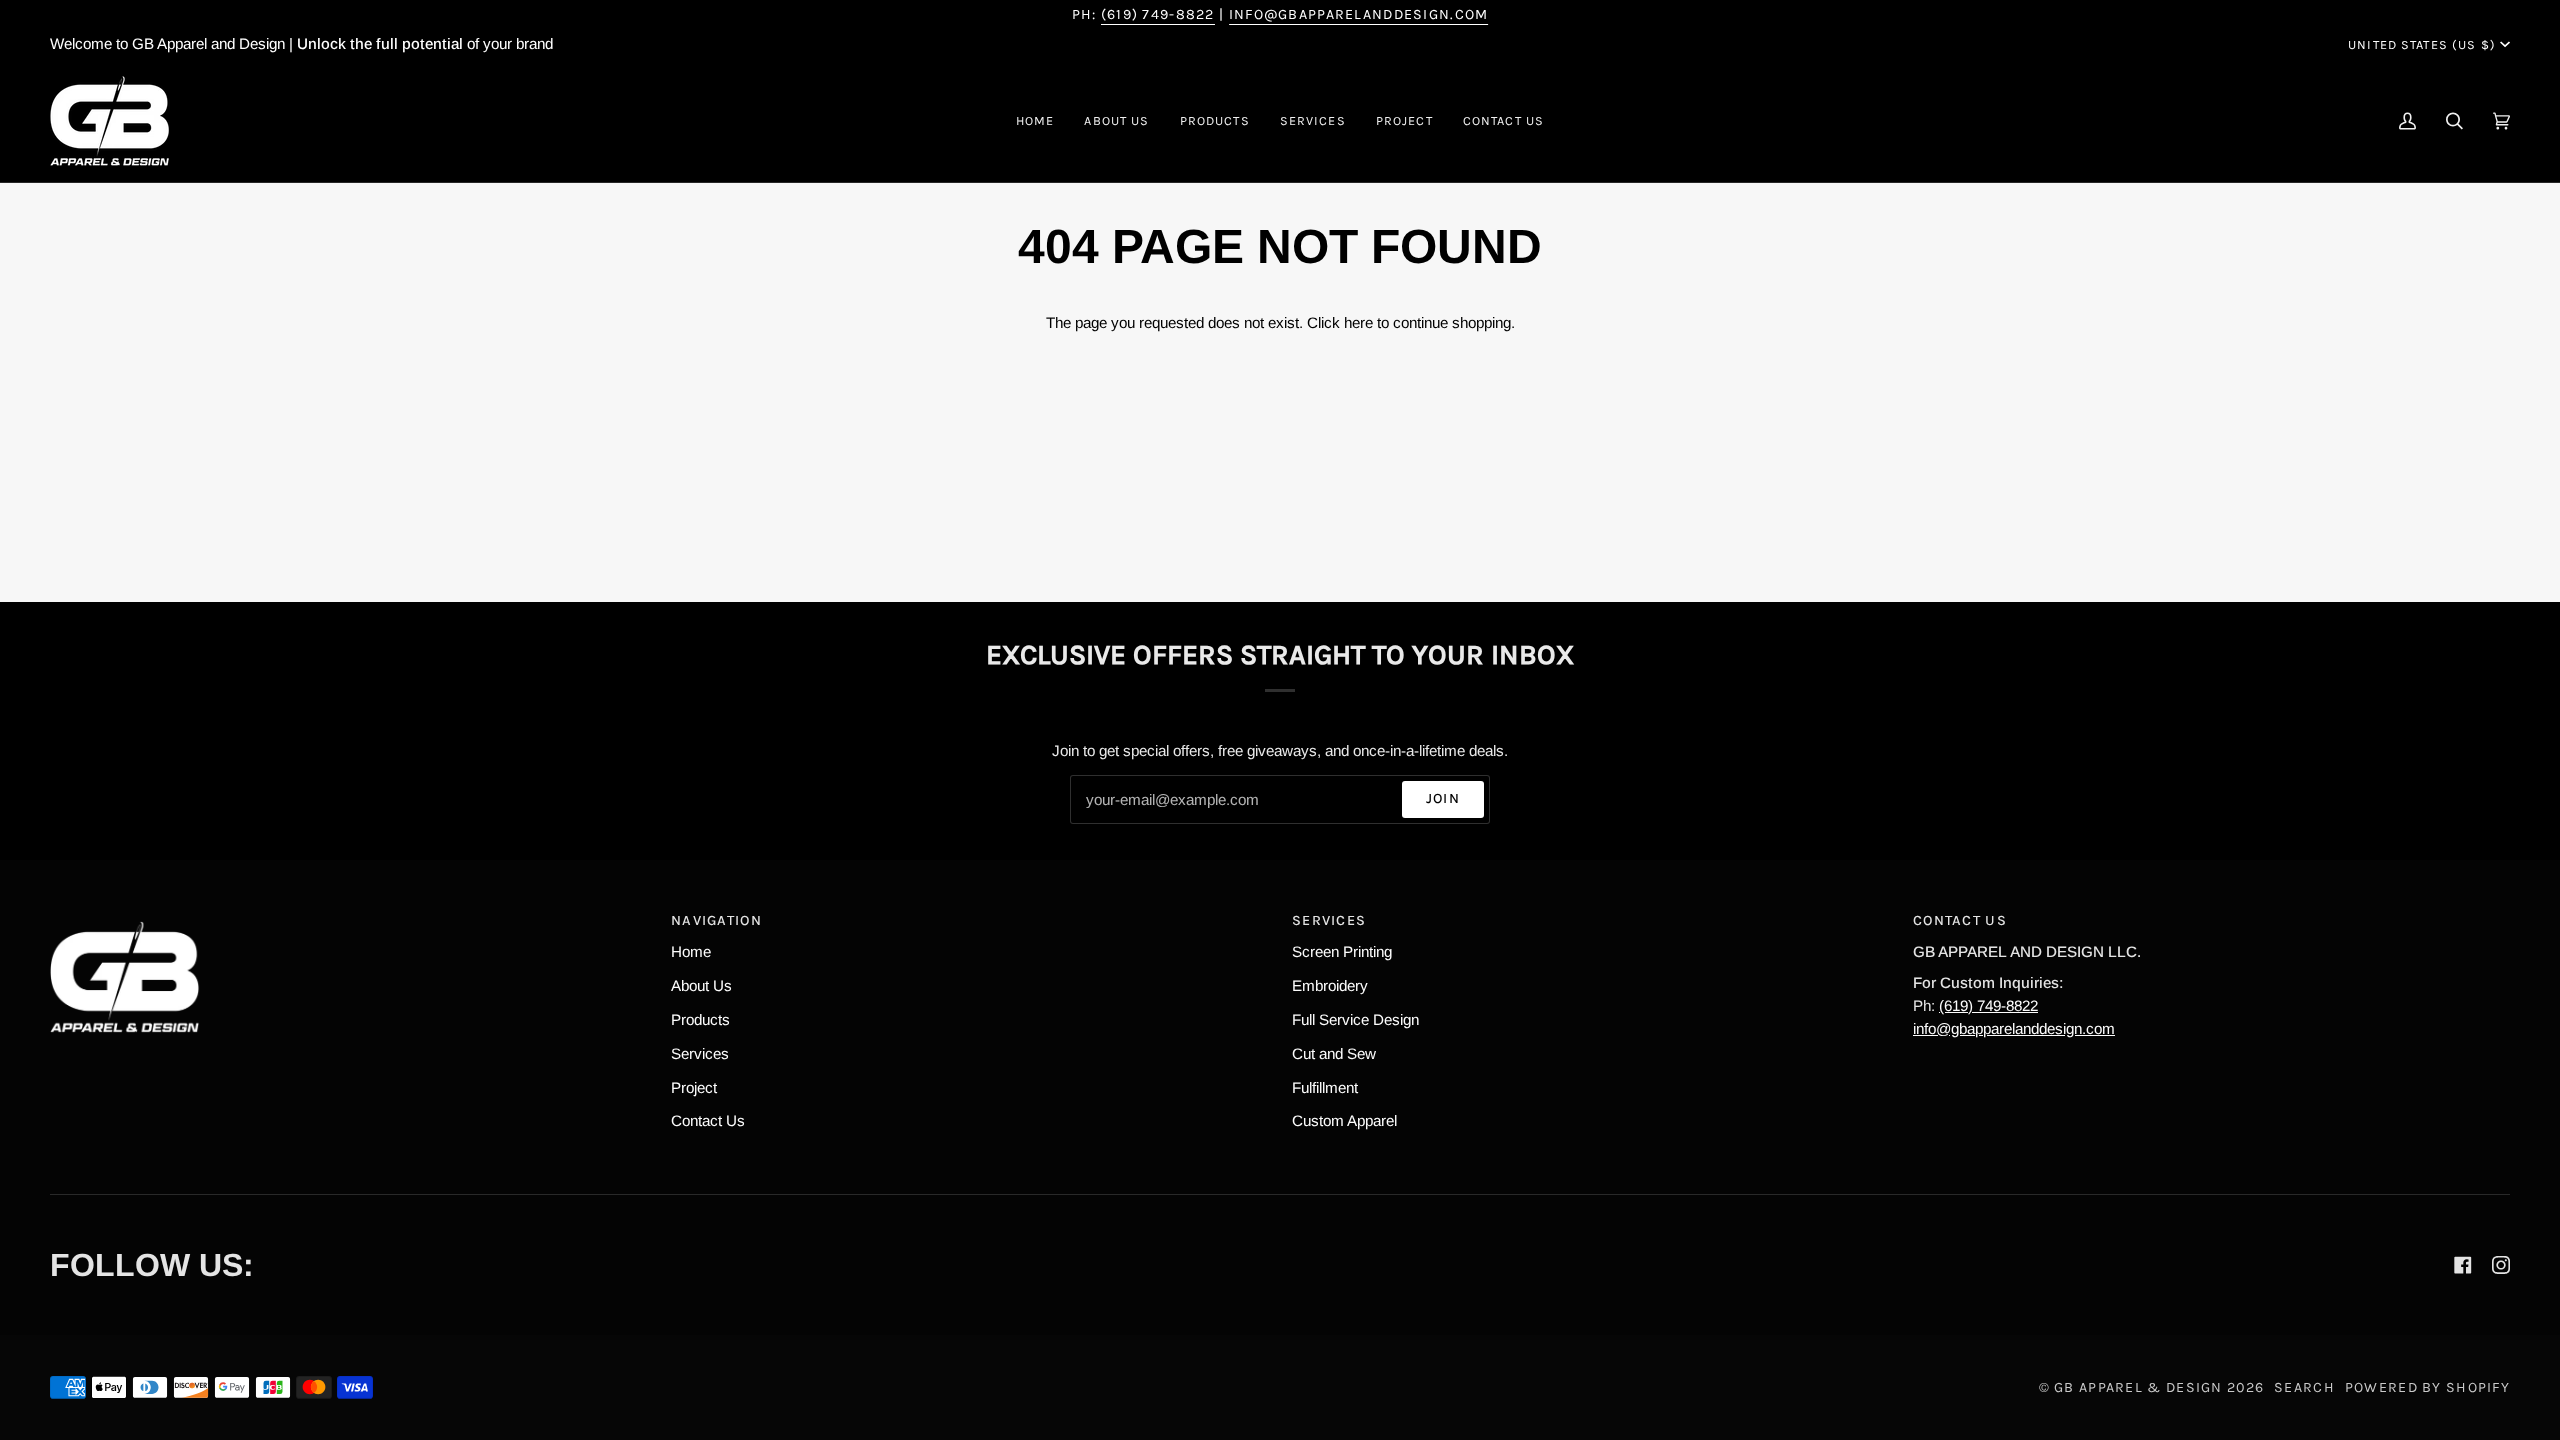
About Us (701, 985)
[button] (1215, 121)
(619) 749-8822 (1158, 14)
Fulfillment (1325, 1087)
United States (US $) (2422, 44)
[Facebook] (2463, 1265)
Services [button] (1329, 920)
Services (700, 1053)
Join (1443, 798)
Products (700, 1019)
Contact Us (708, 1120)
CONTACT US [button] (1960, 920)
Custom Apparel (1344, 1120)
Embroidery (1330, 985)
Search (2304, 1387)
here (1358, 322)
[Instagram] (2501, 1265)
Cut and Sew (1334, 1053)
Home (691, 951)
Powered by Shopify (2427, 1387)
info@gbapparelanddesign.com (1359, 14)
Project (694, 1087)
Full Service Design (1355, 1019)
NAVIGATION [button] (716, 920)
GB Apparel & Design (2138, 1387)
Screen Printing (1342, 951)
